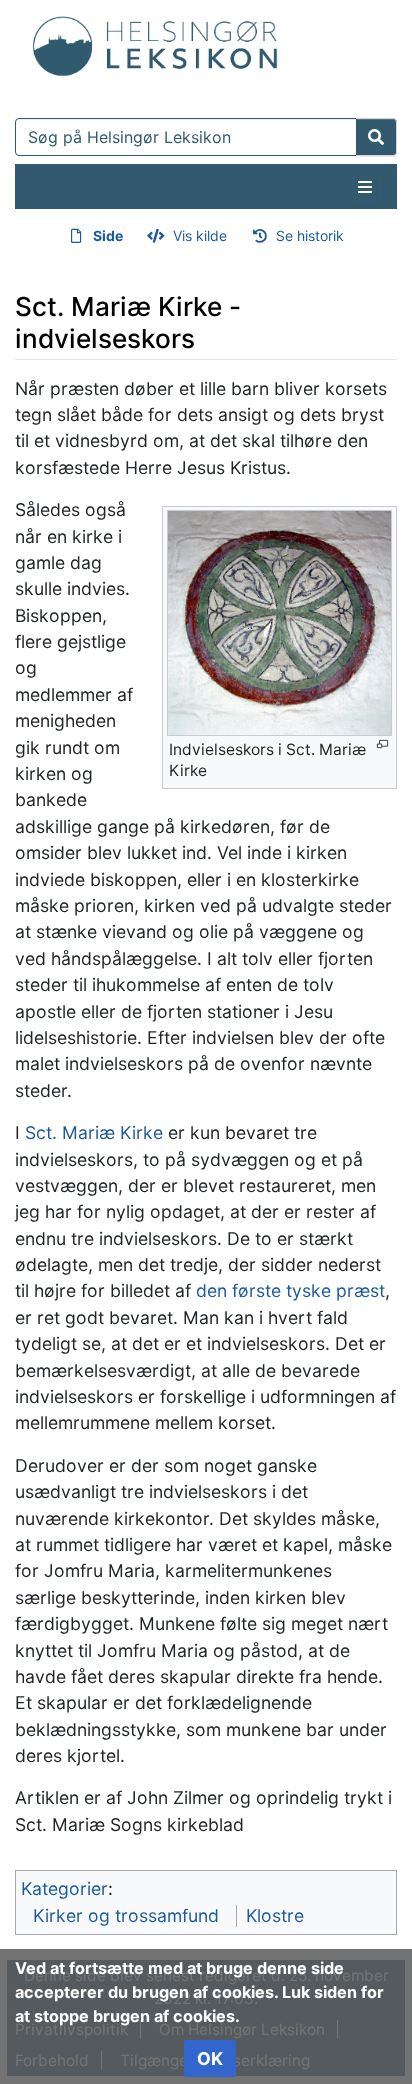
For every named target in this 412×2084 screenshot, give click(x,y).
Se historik (310, 235)
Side (108, 235)
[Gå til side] (376, 137)
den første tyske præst (290, 1290)
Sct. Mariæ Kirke (94, 1132)
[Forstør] (382, 744)
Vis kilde (200, 235)
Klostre (275, 1915)
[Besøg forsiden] (155, 42)
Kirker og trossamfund (126, 1915)
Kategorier (64, 1888)
